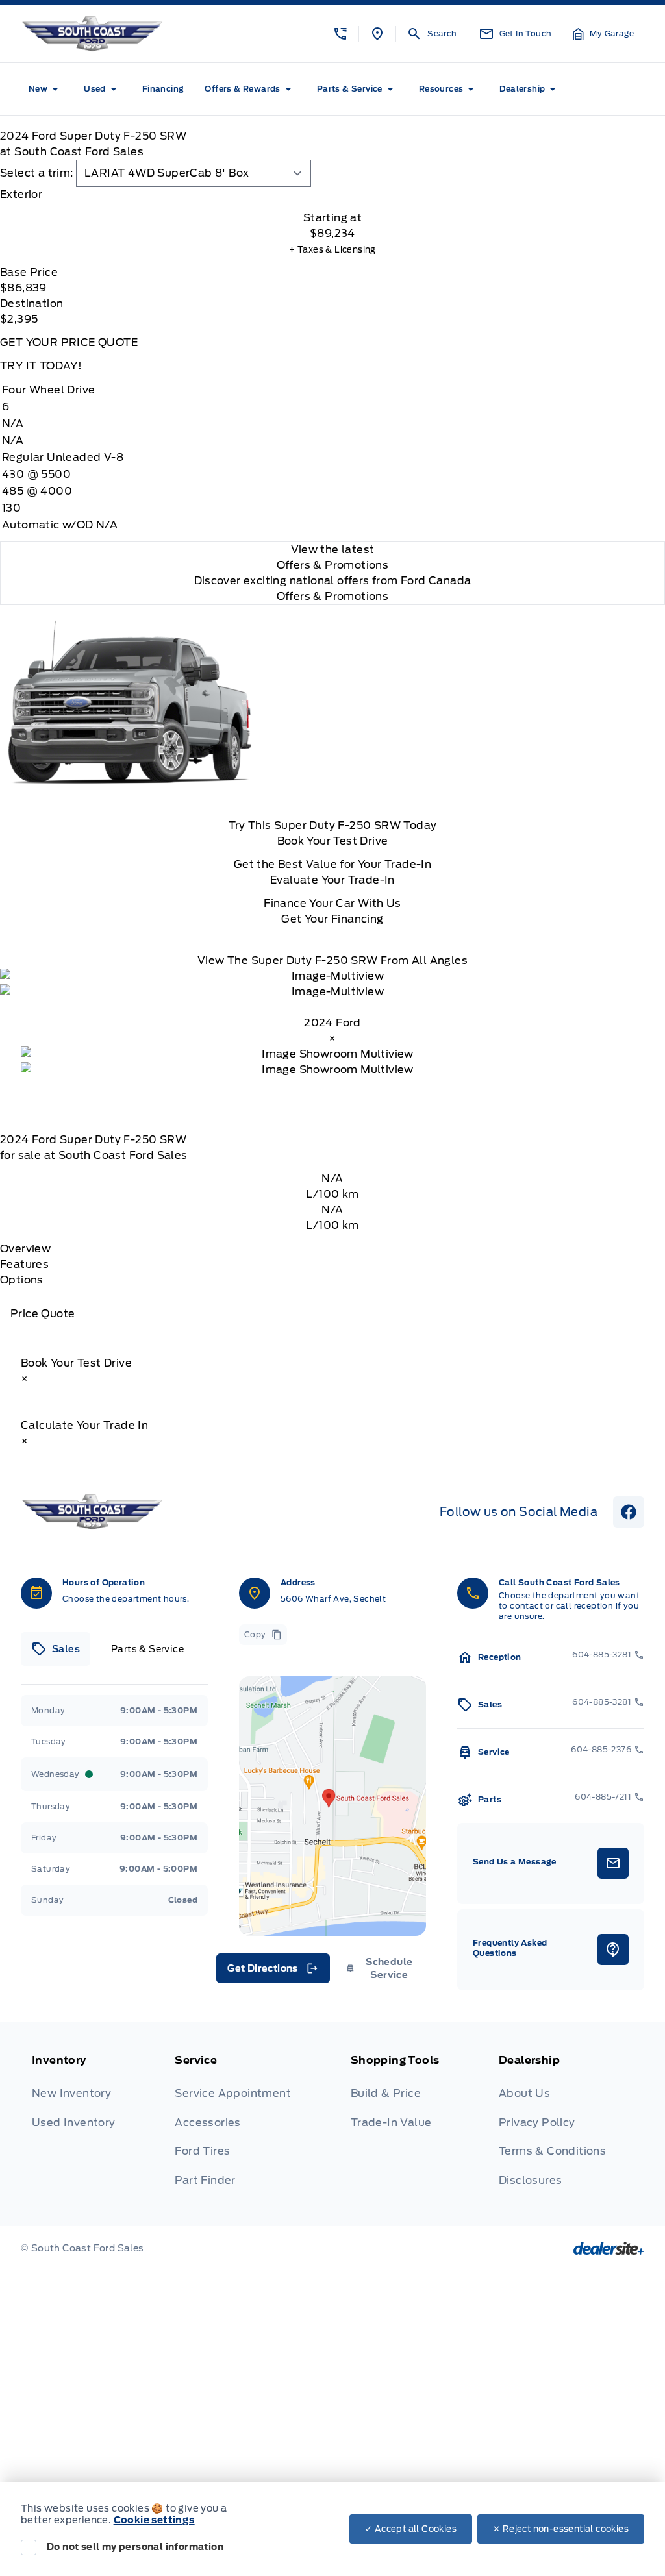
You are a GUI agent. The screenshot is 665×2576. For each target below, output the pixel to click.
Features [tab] (24, 1264)
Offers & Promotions (333, 596)
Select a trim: (37, 173)
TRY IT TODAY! (41, 366)
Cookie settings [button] (154, 2520)
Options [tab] (22, 1280)
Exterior (21, 194)
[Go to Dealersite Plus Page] (609, 2248)
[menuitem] (46, 89)
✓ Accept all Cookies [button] (411, 2529)
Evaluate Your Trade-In (332, 880)
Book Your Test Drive (333, 841)
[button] (340, 34)
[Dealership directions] (332, 1806)
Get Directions (272, 1972)
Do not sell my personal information (135, 2547)
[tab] (332, 195)
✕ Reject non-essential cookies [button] (561, 2529)
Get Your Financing (332, 919)
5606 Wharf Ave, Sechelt (333, 1599)
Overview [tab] (25, 1249)
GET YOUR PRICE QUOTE (69, 342)
